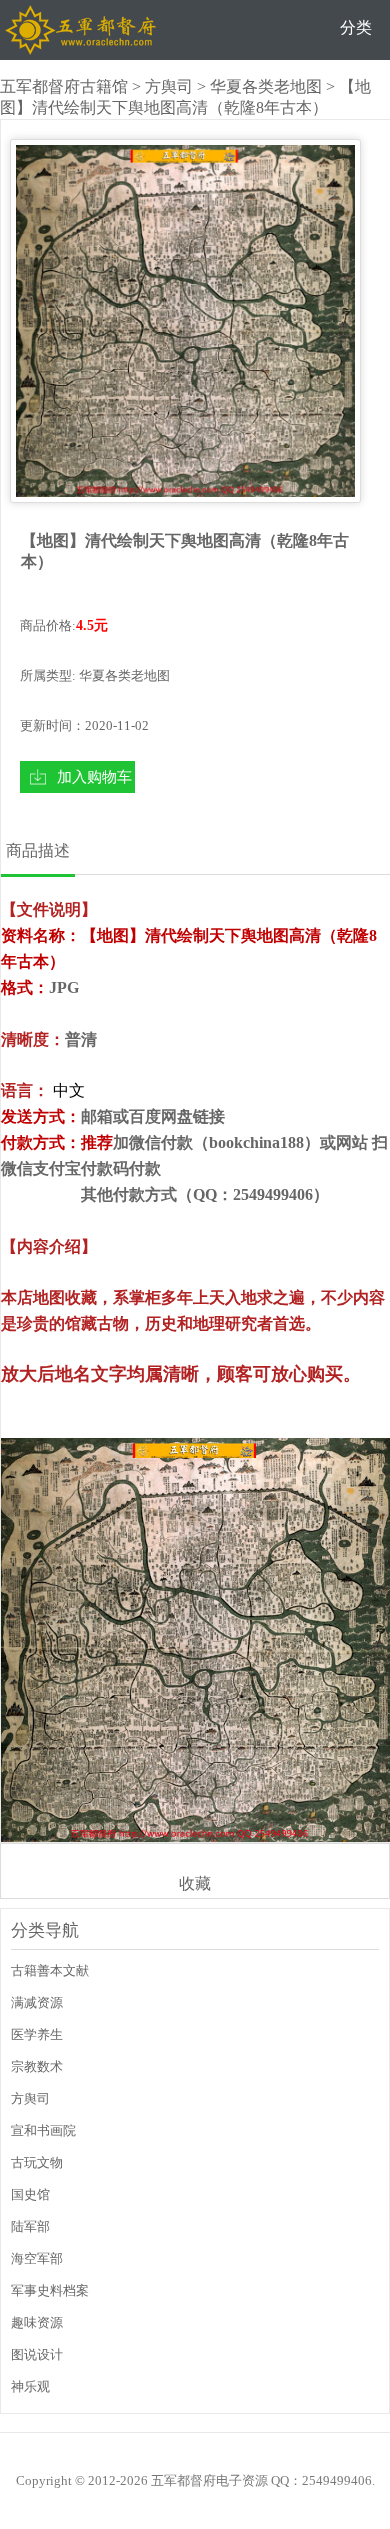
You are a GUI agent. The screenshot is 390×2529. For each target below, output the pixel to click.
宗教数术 (37, 2066)
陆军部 (30, 2226)
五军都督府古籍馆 (64, 86)
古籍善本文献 (50, 1970)
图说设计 (37, 2354)
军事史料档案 (50, 2290)
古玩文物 (37, 2162)
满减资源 (37, 2002)
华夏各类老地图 (266, 86)
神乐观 (30, 2386)
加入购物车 (94, 776)
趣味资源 (37, 2322)
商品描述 (38, 850)
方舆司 (169, 86)
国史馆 (30, 2194)
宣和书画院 (43, 2130)
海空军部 (37, 2258)
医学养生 (37, 2034)
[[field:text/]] (185, 321)
